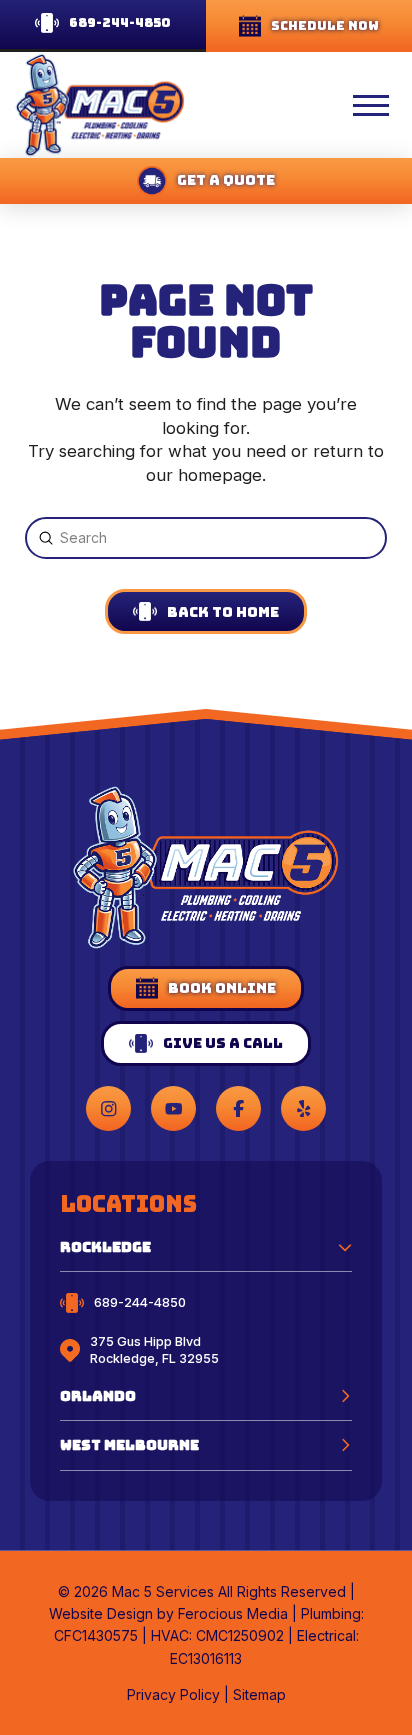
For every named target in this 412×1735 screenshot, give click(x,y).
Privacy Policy (173, 1694)
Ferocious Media (233, 1613)
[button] (317, 105)
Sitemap (259, 1694)
